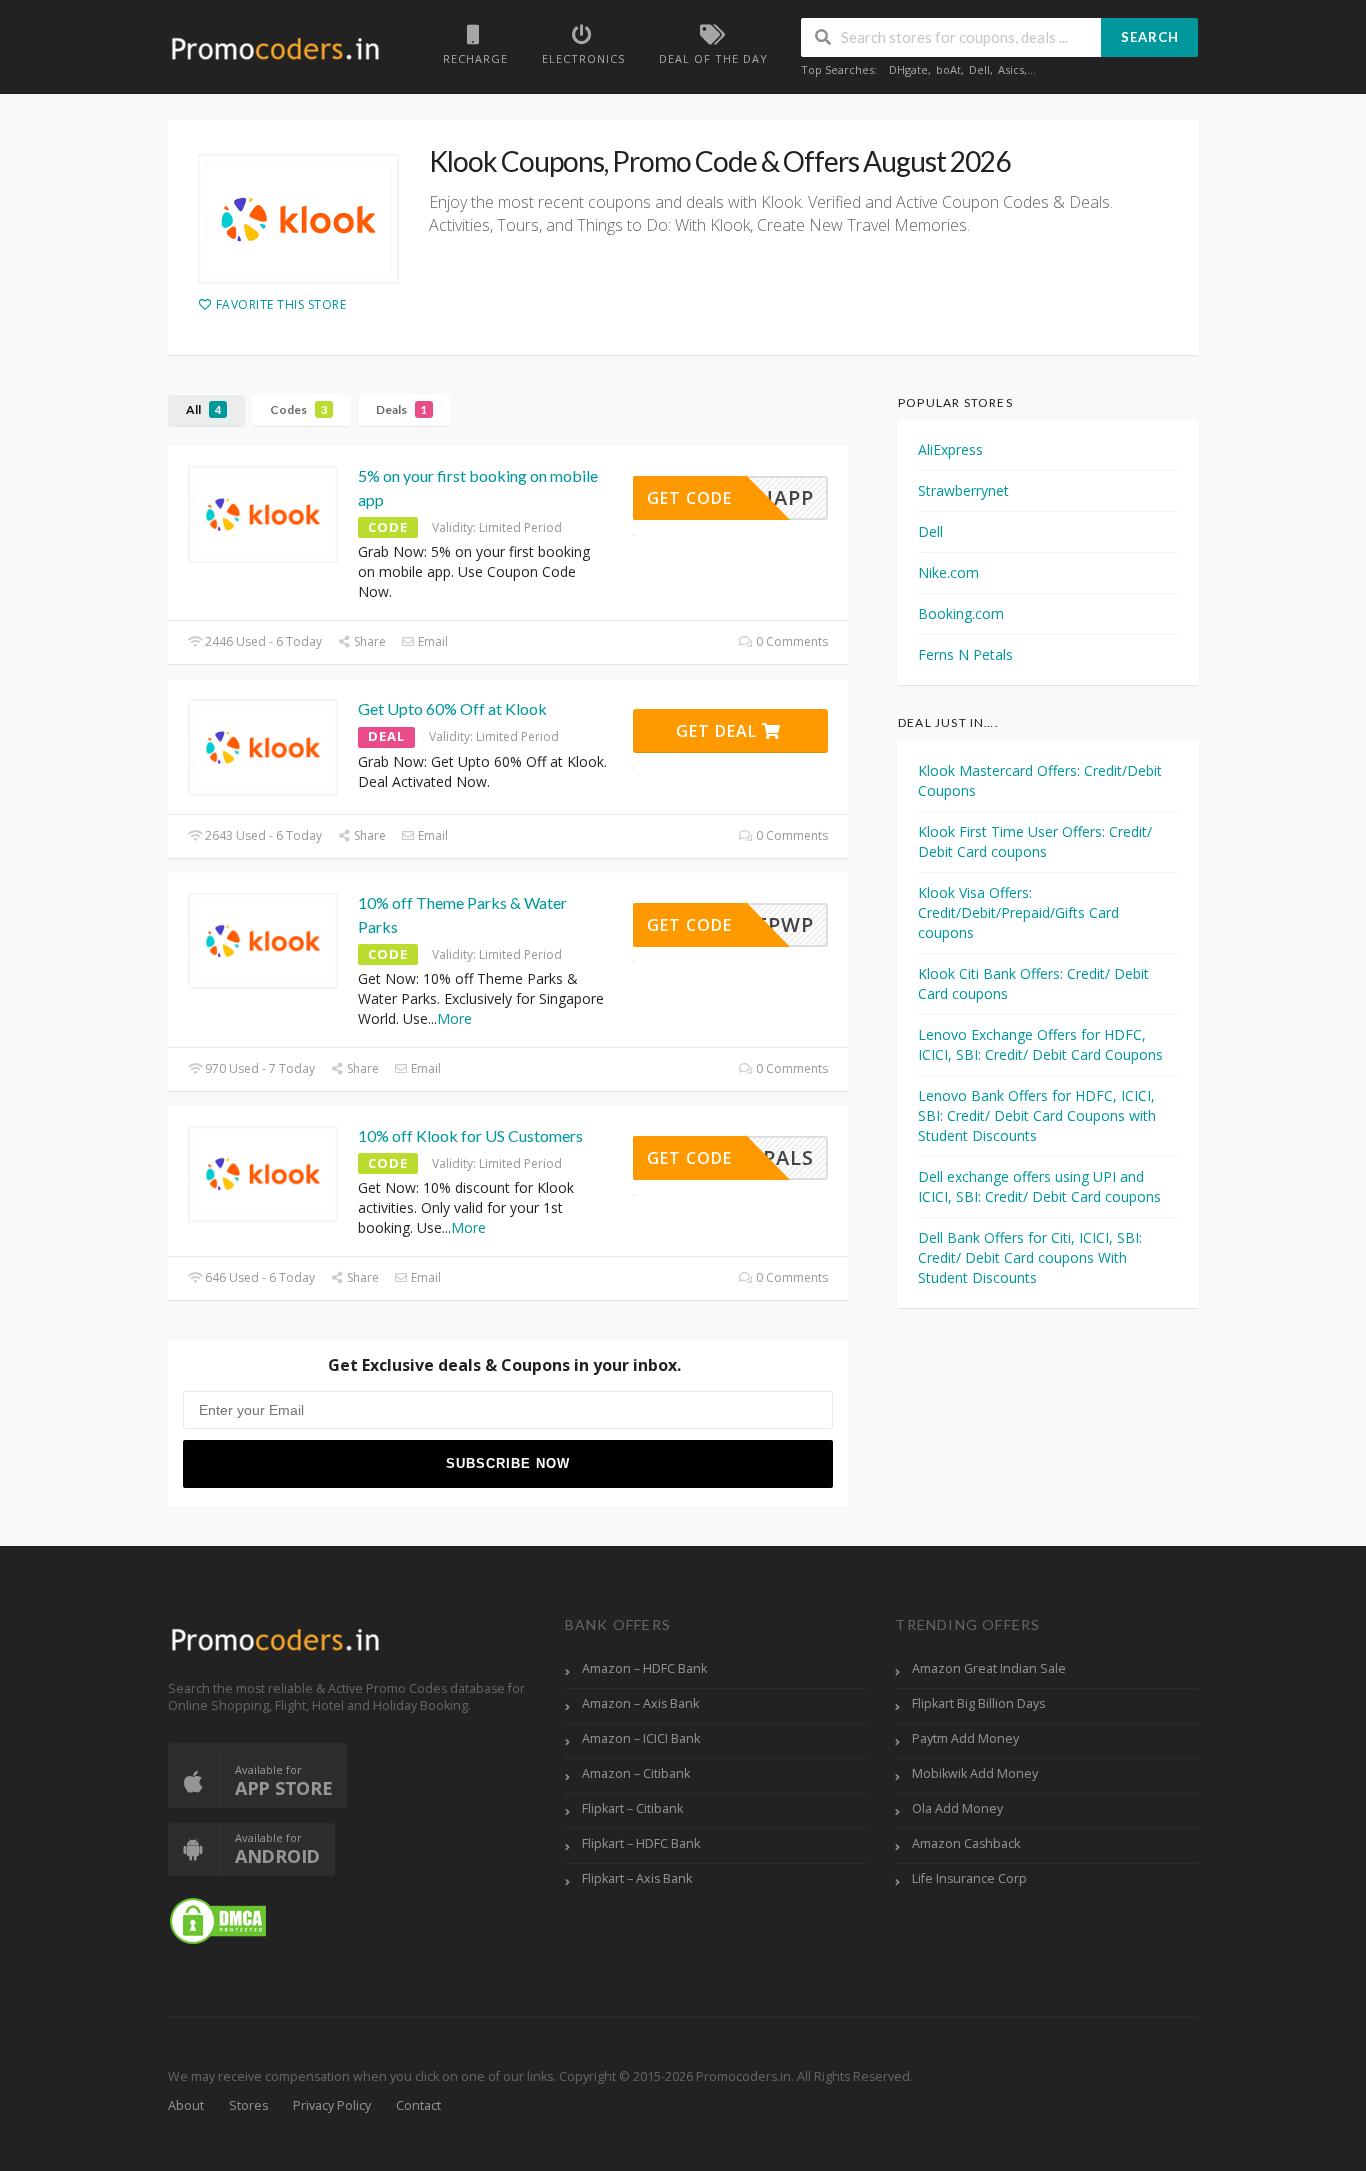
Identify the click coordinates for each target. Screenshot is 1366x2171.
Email (431, 641)
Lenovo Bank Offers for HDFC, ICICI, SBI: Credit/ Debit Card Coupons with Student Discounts (1037, 1115)
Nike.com (948, 572)
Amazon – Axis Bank (640, 1703)
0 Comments (790, 641)
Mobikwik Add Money (975, 1773)
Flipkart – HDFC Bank (641, 1843)
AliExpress (950, 449)
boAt (948, 69)
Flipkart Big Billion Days (978, 1703)
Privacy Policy (332, 2105)
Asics (1011, 69)
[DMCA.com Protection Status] (218, 1920)
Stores (248, 2105)
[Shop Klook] (298, 219)
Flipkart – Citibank (632, 1808)
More (454, 1018)
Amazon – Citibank (636, 1773)
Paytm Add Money (965, 1738)
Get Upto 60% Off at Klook (452, 708)
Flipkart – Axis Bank (637, 1878)
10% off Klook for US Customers (470, 1135)
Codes (298, 409)
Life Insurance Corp (969, 1878)
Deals (401, 409)
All (203, 409)
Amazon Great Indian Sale (989, 1668)
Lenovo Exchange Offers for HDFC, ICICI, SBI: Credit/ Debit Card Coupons (1040, 1044)
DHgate (908, 69)
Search (1150, 37)
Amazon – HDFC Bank (644, 1668)
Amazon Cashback (966, 1843)
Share (368, 641)
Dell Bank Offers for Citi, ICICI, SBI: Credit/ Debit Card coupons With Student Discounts (1030, 1257)
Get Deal (719, 731)
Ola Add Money (957, 1808)
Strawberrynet (963, 490)
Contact (418, 2105)
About (186, 2105)
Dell (979, 69)
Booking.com (961, 613)
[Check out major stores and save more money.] (275, 48)
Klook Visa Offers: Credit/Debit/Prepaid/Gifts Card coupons (1018, 912)
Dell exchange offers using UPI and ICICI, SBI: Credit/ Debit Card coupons (1039, 1186)
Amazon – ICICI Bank (641, 1738)
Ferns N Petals (965, 654)
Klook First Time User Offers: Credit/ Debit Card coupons (1035, 841)
